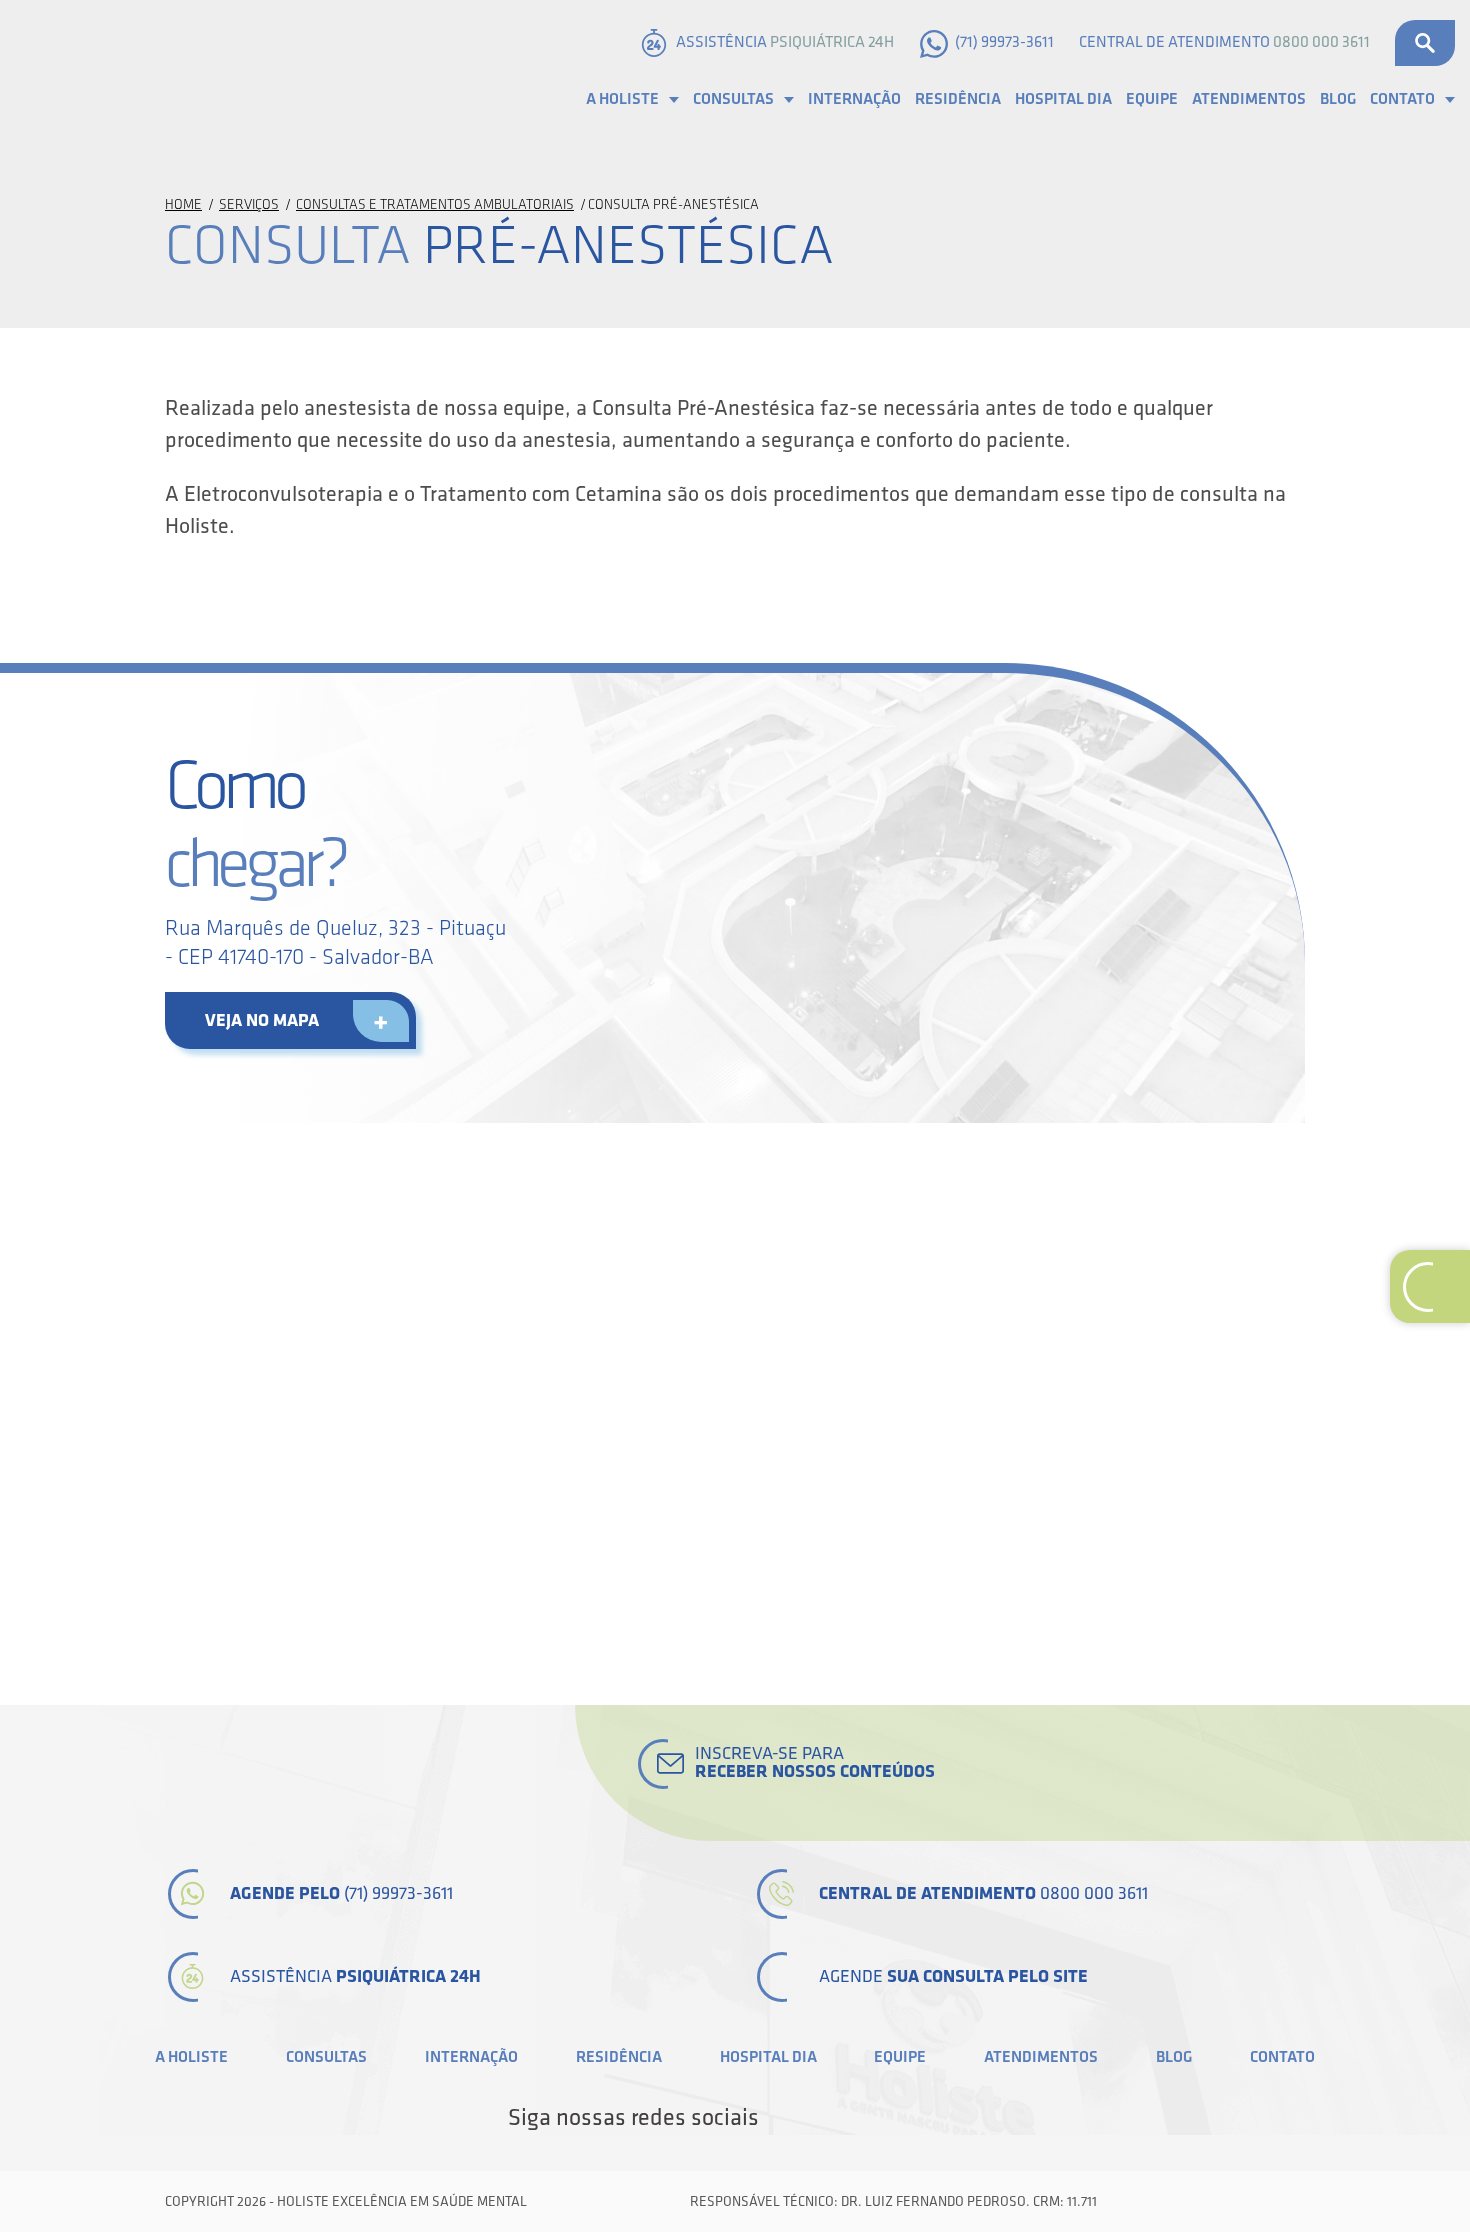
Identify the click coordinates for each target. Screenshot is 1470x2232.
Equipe (1152, 99)
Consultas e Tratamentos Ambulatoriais (435, 204)
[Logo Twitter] (815, 2118)
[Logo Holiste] (115, 73)
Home (183, 204)
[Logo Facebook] (781, 2118)
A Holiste (622, 99)
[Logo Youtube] (883, 2118)
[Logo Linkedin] (849, 2118)
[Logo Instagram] (951, 2118)
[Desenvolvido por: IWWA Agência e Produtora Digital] (1282, 2201)
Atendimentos (1249, 99)
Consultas (733, 99)
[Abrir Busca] (1425, 43)
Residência (958, 99)
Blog (1338, 99)
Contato (1402, 99)
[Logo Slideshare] (917, 2118)
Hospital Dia (1063, 99)
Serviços (249, 204)
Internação (854, 99)
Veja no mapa (262, 1020)
